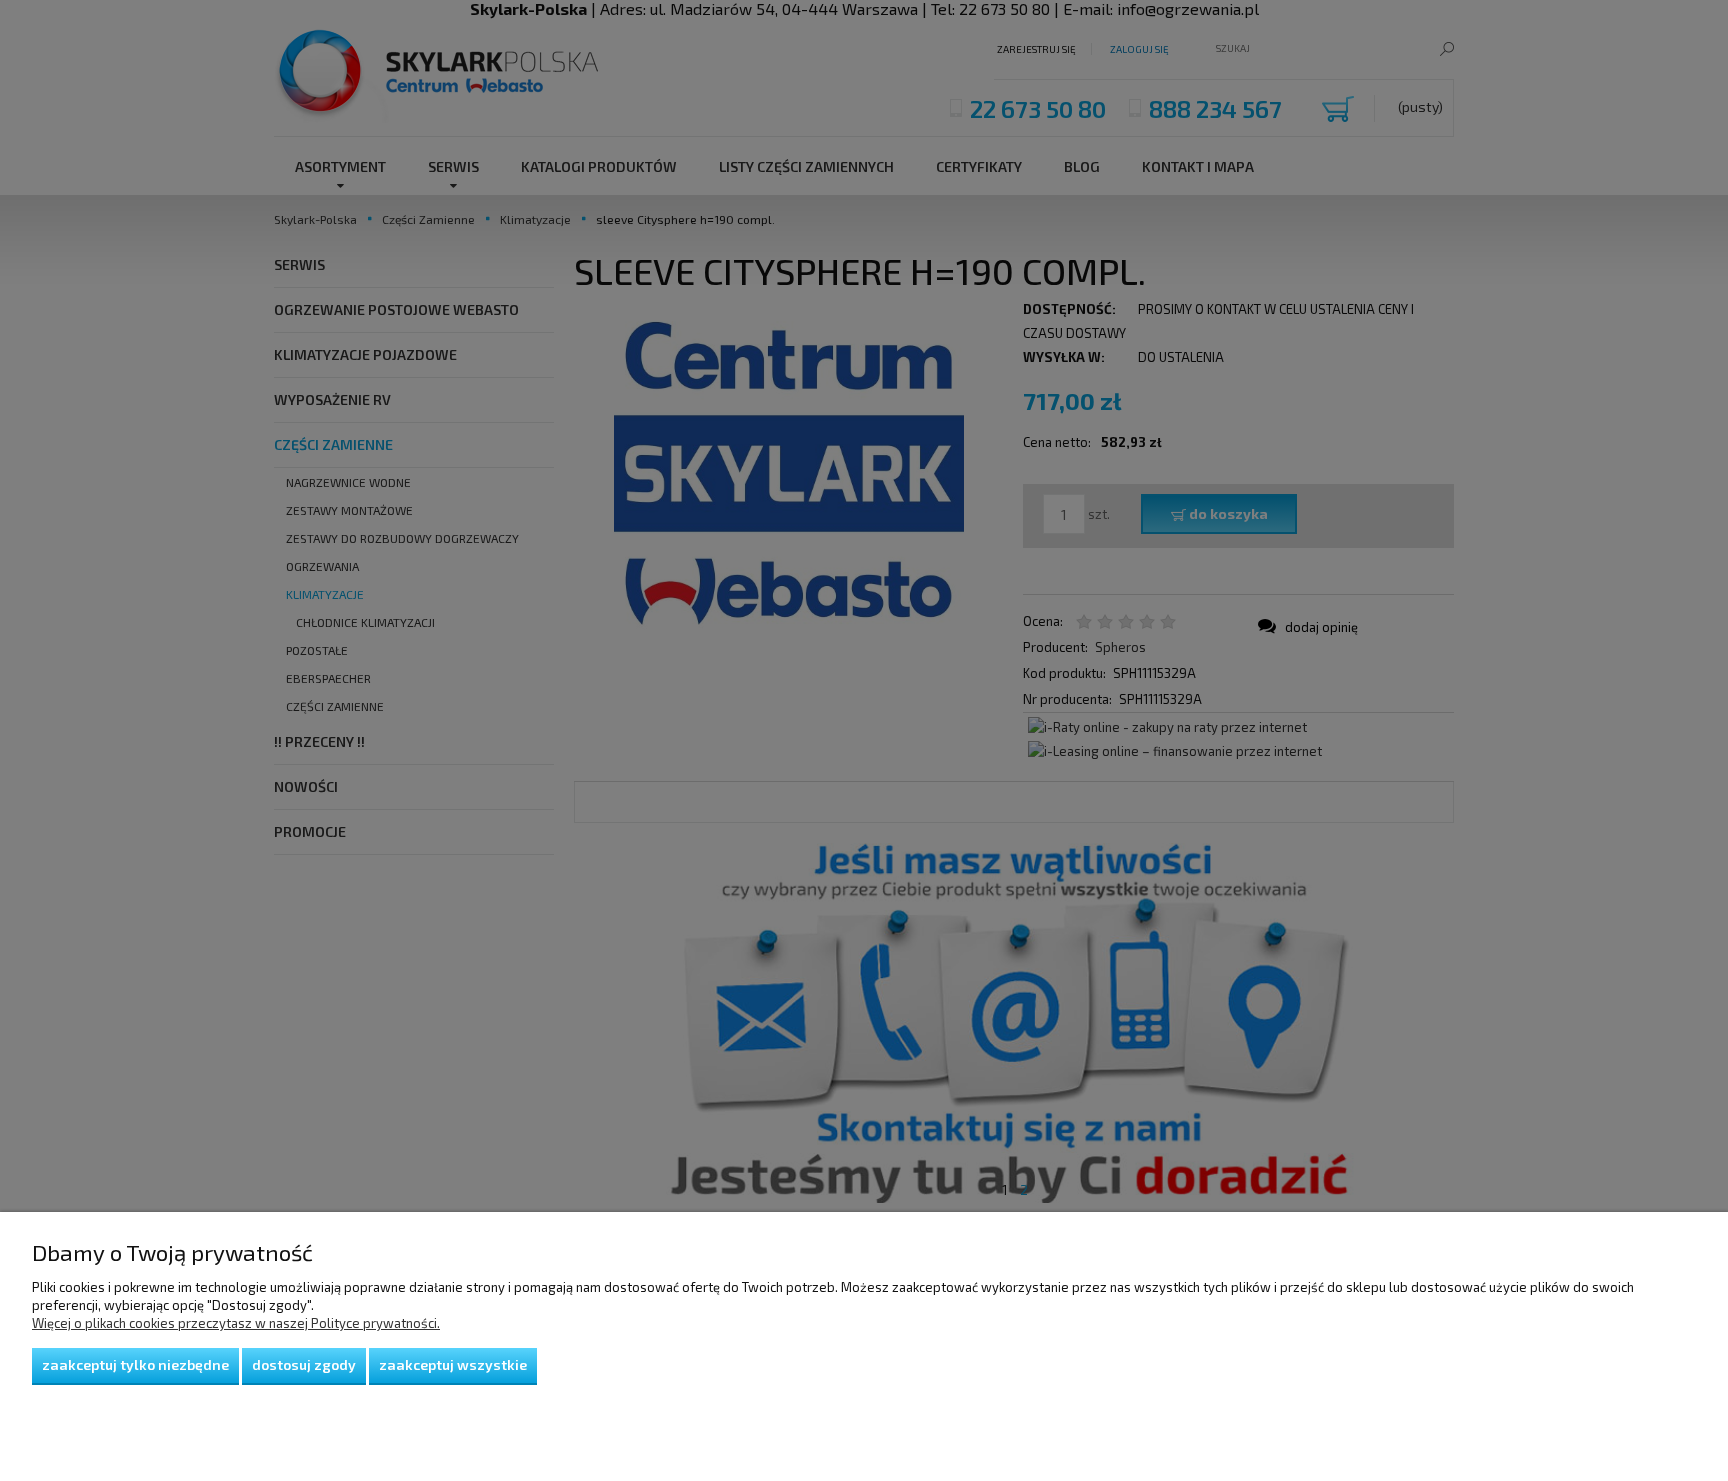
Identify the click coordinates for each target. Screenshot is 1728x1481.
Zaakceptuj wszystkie (453, 1364)
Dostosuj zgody (304, 1364)
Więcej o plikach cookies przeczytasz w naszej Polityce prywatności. (236, 1323)
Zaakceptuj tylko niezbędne (135, 1364)
